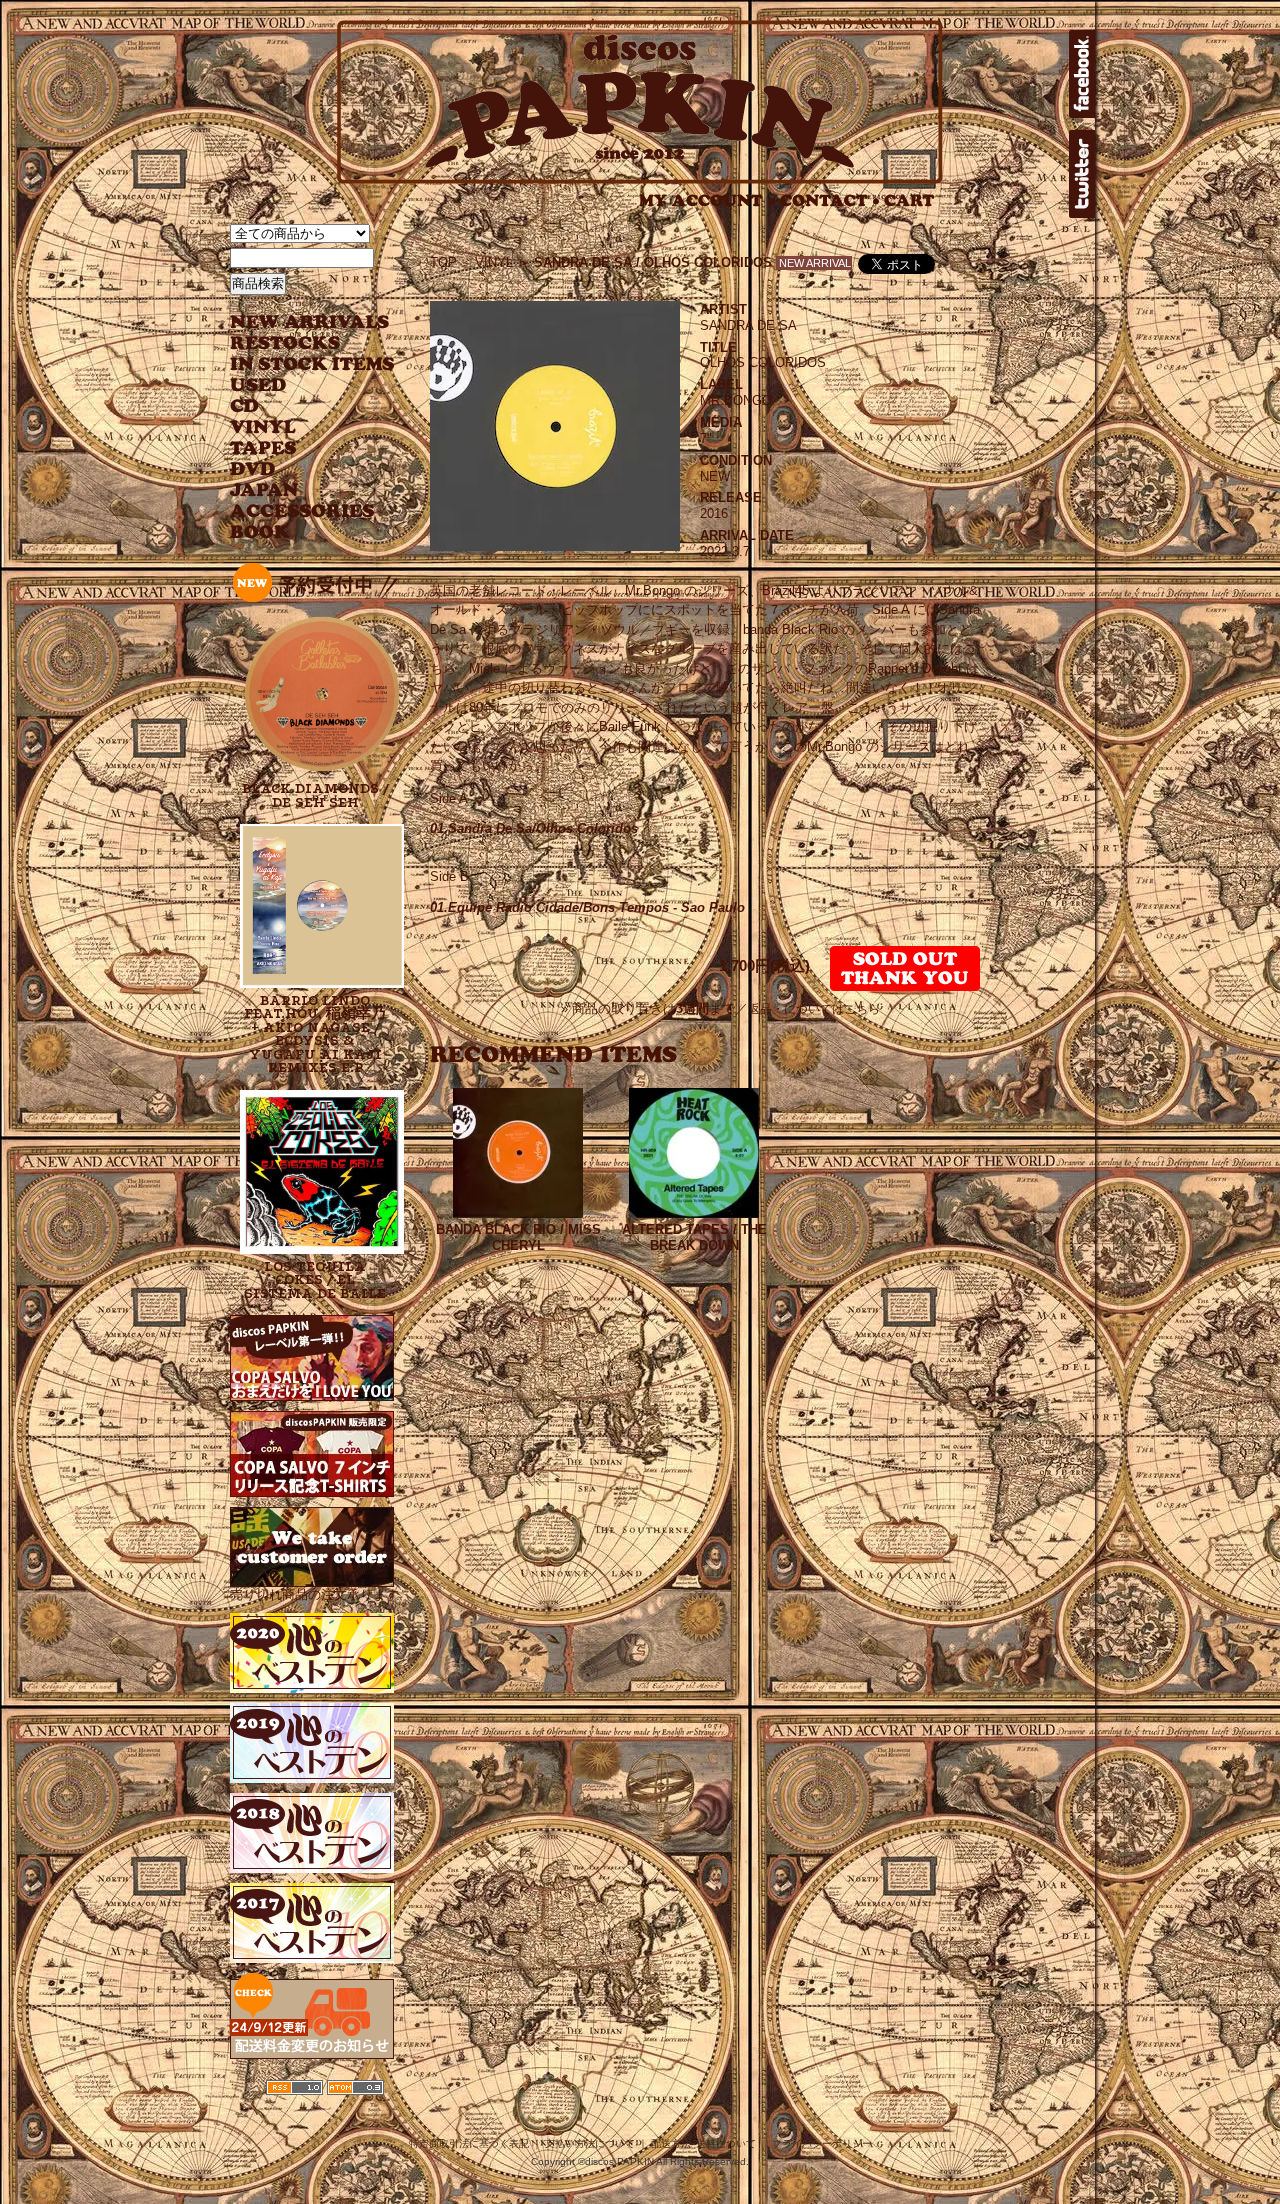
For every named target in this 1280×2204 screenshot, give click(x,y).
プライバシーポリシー (822, 2143)
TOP (443, 262)
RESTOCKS (297, 343)
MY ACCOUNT (707, 200)
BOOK (261, 532)
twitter (1082, 174)
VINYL (265, 427)
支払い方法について (590, 2143)
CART (909, 200)
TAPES (263, 448)
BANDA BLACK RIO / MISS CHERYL (518, 1237)
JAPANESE (297, 490)
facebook (1082, 74)
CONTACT (830, 200)
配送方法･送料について (703, 2143)
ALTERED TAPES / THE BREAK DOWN (694, 1237)
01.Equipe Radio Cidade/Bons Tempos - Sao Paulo (587, 907)
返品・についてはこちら (814, 1009)
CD (245, 406)
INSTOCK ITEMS (312, 364)
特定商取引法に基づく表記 (469, 2143)
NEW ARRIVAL (310, 322)
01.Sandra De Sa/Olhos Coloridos (534, 828)
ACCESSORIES (302, 511)
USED (297, 385)
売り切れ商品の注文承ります (314, 1594)
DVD (252, 469)
